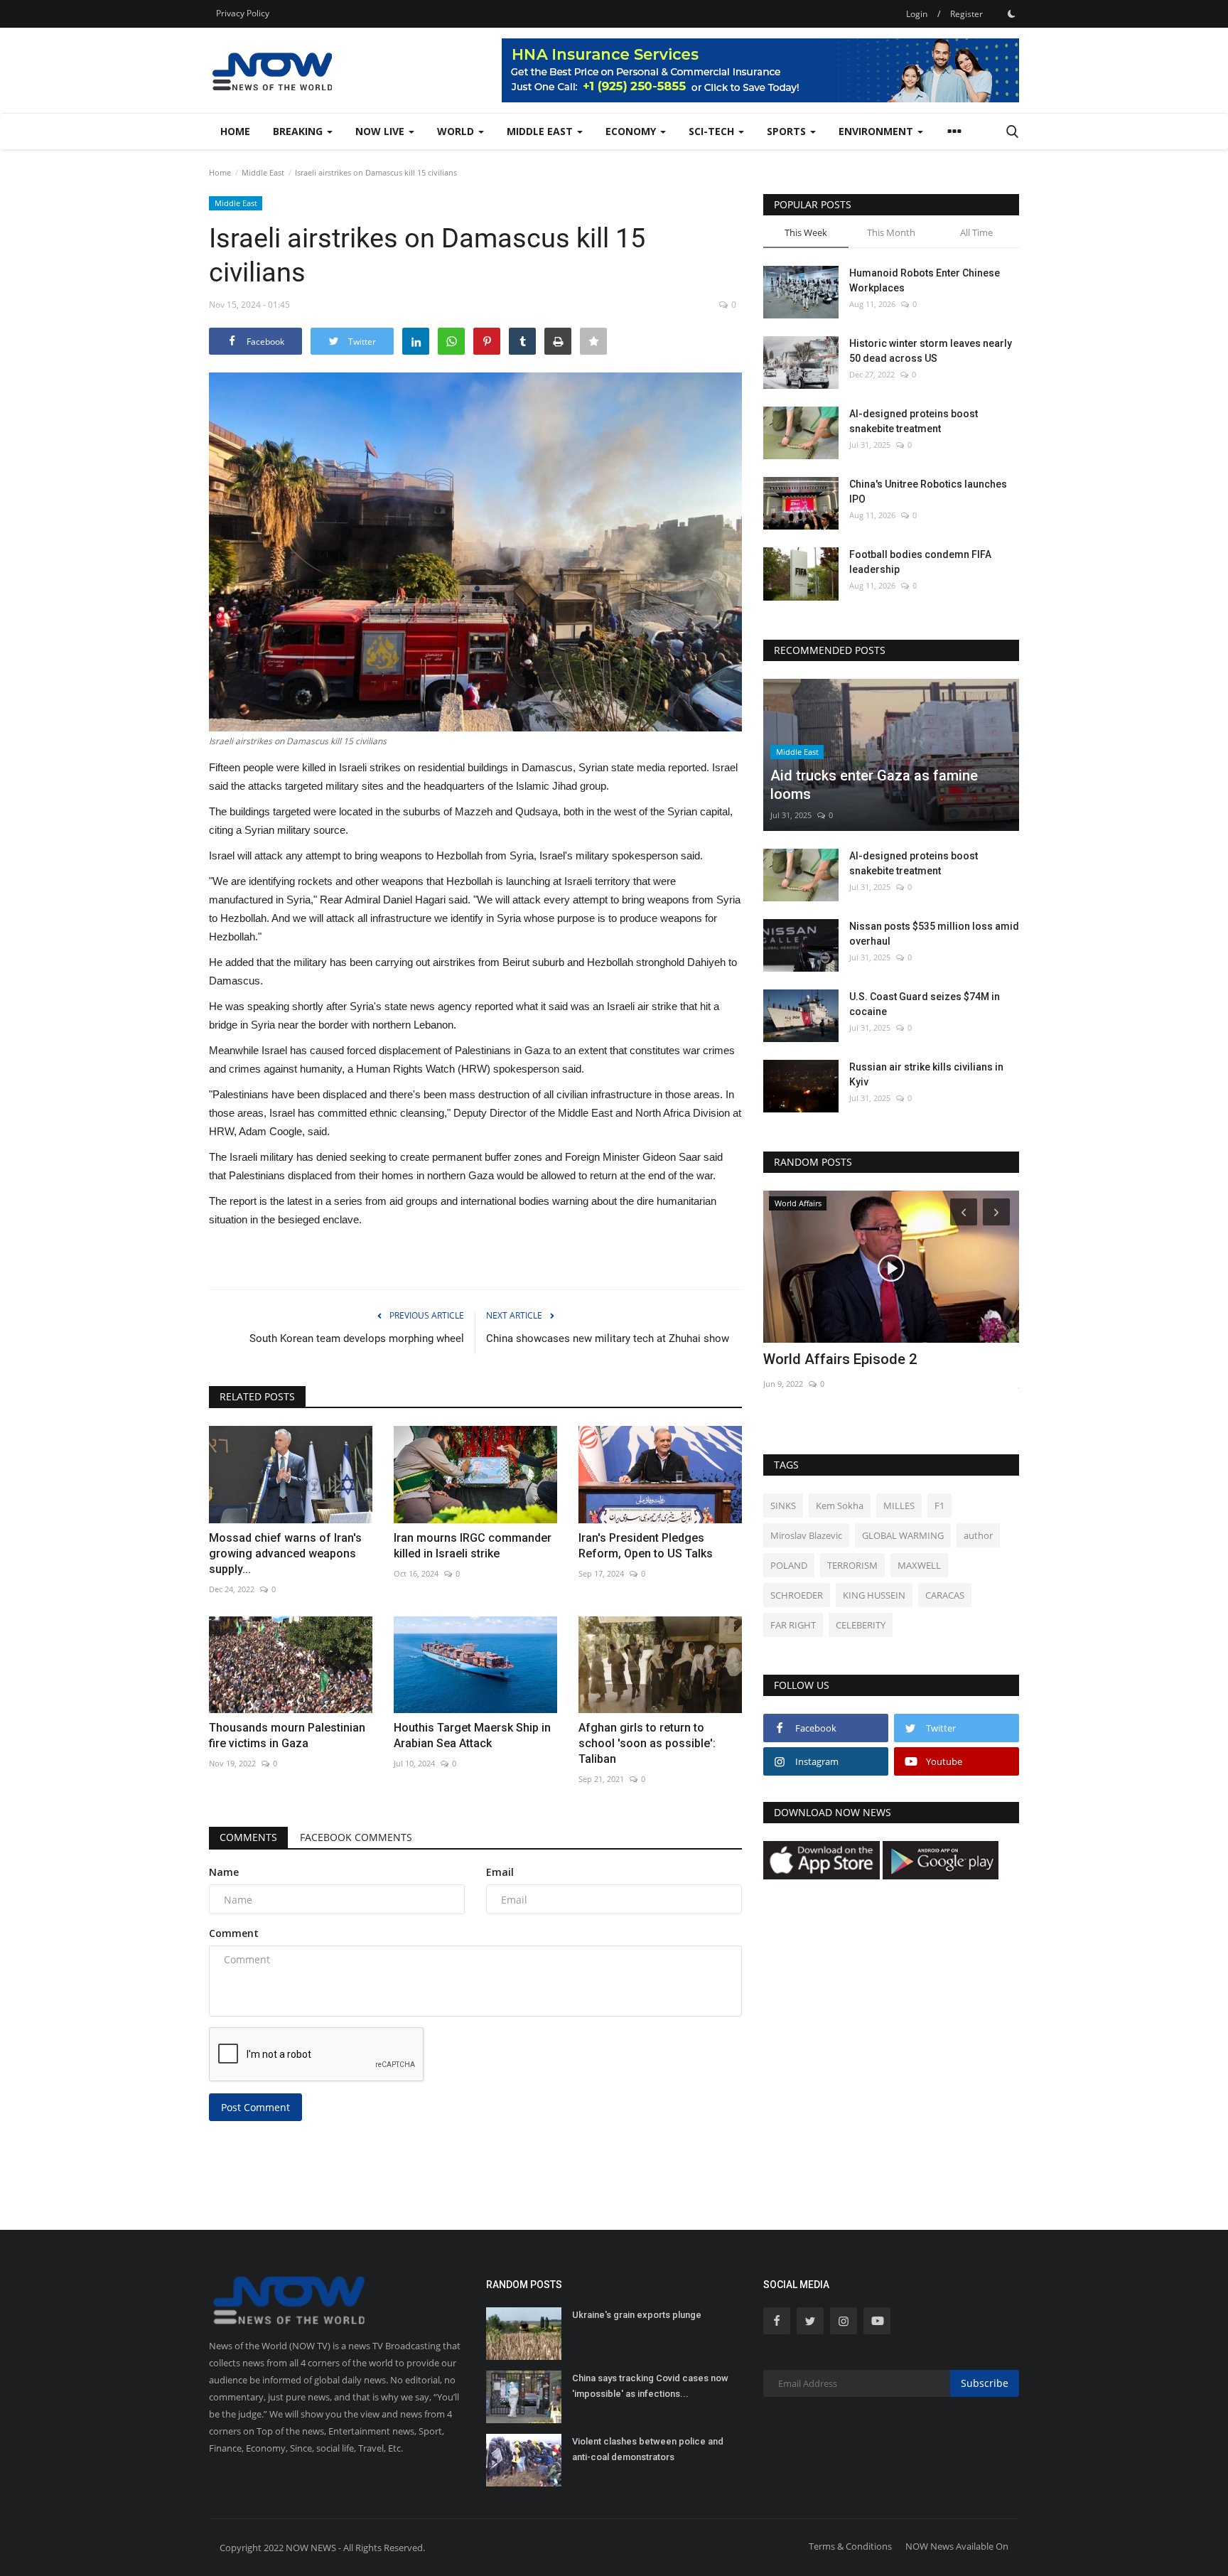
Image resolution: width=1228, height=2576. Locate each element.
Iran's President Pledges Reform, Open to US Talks (646, 1546)
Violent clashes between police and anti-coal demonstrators (648, 2449)
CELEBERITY (861, 1625)
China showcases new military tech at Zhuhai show (608, 1338)
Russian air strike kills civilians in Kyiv (926, 1074)
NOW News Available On (957, 2546)
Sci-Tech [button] (713, 131)
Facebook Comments (356, 1837)
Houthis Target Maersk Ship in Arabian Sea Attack (472, 1735)
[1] (1011, 14)
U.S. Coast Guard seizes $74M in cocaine (925, 1004)
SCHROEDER (797, 1595)
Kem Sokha (840, 1506)
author (978, 1535)
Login (917, 14)
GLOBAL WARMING (903, 1535)
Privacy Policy (243, 13)
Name (224, 1872)
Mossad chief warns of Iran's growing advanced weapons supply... (285, 1553)
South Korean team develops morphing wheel (357, 1338)
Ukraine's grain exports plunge (637, 2315)
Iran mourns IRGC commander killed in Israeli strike (473, 1546)
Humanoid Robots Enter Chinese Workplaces (925, 280)
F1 (939, 1506)
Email (500, 1872)
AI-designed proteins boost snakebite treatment (914, 421)
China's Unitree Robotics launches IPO (928, 492)
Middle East (263, 172)
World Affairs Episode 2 (840, 1359)
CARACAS (945, 1595)
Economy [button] (632, 131)
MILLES (899, 1506)
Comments (248, 1837)
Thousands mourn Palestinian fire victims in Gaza (287, 1735)
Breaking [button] (299, 131)
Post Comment (255, 2107)
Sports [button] (788, 131)
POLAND (789, 1565)
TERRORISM (852, 1565)
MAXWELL (919, 1565)
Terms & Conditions (850, 2546)
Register (966, 14)
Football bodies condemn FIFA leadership (920, 562)
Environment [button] (877, 131)
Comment (234, 1933)
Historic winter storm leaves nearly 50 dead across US (931, 351)
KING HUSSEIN (874, 1595)
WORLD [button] (457, 131)
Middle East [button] (541, 131)
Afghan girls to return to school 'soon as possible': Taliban (647, 1743)
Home (235, 131)
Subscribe (985, 2383)
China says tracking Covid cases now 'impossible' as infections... (650, 2386)
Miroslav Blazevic (806, 1535)
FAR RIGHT (793, 1625)
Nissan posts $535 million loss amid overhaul (934, 934)
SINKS (783, 1506)
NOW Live (381, 131)
